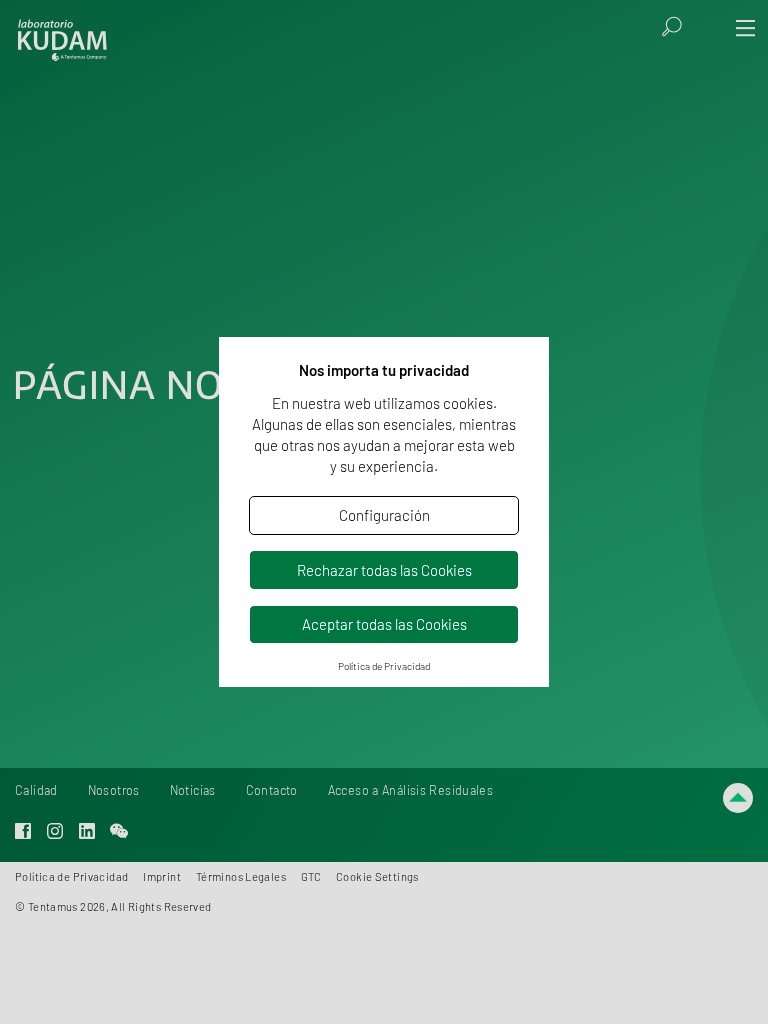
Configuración (384, 515)
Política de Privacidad (384, 666)
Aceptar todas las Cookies (384, 624)
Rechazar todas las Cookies (384, 570)
